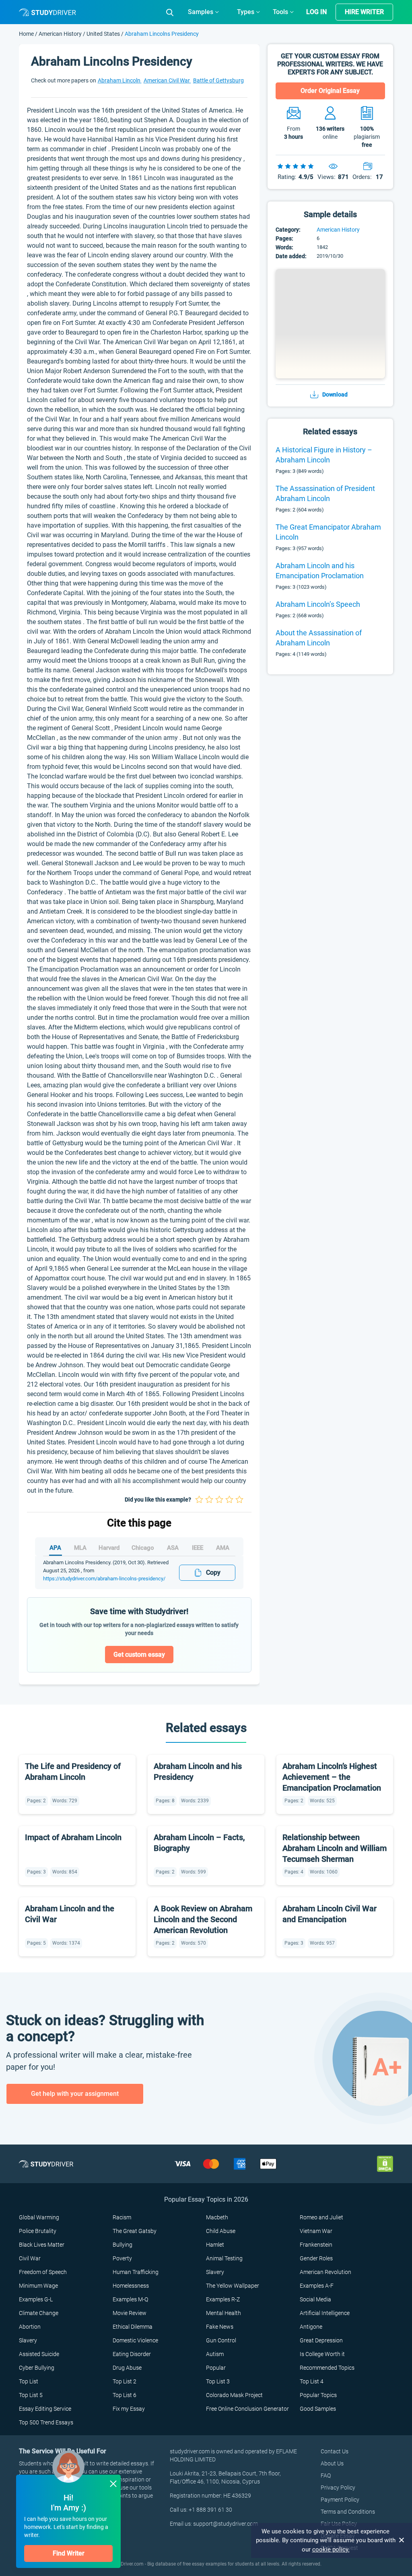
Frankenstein (316, 2245)
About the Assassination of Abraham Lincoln (319, 638)
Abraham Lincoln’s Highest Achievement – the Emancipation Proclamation (332, 1777)
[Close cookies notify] (402, 2540)
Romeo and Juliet (321, 2217)
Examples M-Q (130, 2299)
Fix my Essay (129, 2409)
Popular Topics (318, 2395)
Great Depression (321, 2340)
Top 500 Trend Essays (46, 2422)
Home (27, 34)
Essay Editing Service (45, 2409)
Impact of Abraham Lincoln (73, 1837)
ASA (173, 1548)
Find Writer (69, 2553)
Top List (29, 2381)
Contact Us (335, 2451)
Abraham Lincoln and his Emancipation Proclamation (320, 571)
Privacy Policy (338, 2488)
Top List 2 (125, 2381)
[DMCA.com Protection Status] (385, 2163)
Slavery (215, 2272)
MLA (80, 1548)
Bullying (123, 2245)
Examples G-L (36, 2299)
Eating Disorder (132, 2354)
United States (103, 34)
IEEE (198, 1548)
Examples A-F (317, 2286)
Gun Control (221, 2340)
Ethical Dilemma (133, 2327)
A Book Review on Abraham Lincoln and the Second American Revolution (203, 1919)
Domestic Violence (135, 2340)
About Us (332, 2463)
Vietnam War (316, 2231)
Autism (215, 2354)
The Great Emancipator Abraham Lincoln (328, 532)
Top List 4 (312, 2381)
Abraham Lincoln (120, 80)
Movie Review (130, 2313)
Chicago (143, 1548)
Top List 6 (125, 2395)
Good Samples (318, 2409)
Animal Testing (224, 2258)
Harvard (109, 1548)
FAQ (326, 2475)
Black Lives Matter (42, 2245)
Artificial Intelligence (325, 2313)
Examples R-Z (223, 2299)
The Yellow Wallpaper (233, 2286)
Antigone (311, 2327)
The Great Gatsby (135, 2231)
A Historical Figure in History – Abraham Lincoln (324, 455)
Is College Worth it (322, 2354)
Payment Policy (340, 2500)
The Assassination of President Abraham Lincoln (325, 493)
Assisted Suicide (39, 2354)
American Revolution (325, 2272)
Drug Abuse (127, 2368)
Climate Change (39, 2313)
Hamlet (215, 2245)
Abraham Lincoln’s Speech (318, 604)
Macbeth (217, 2217)
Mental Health (224, 2313)
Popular (216, 2368)
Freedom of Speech (43, 2272)
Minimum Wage (38, 2286)
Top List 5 (31, 2395)
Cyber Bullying (37, 2368)
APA (55, 1548)
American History (61, 34)
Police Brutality (38, 2231)
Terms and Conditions (348, 2512)
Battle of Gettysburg (218, 80)
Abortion (30, 2327)
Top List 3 (218, 2381)
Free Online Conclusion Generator (247, 2409)
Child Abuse (221, 2231)
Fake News (220, 2327)
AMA (223, 1548)
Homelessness (131, 2286)
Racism (122, 2217)
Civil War (30, 2258)
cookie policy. (331, 2549)
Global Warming (39, 2217)
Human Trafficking (136, 2272)
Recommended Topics (327, 2368)
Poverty (122, 2258)
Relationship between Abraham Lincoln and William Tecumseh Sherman (335, 1848)
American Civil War (167, 80)
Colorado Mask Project (234, 2395)
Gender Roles (316, 2258)
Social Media (315, 2299)
